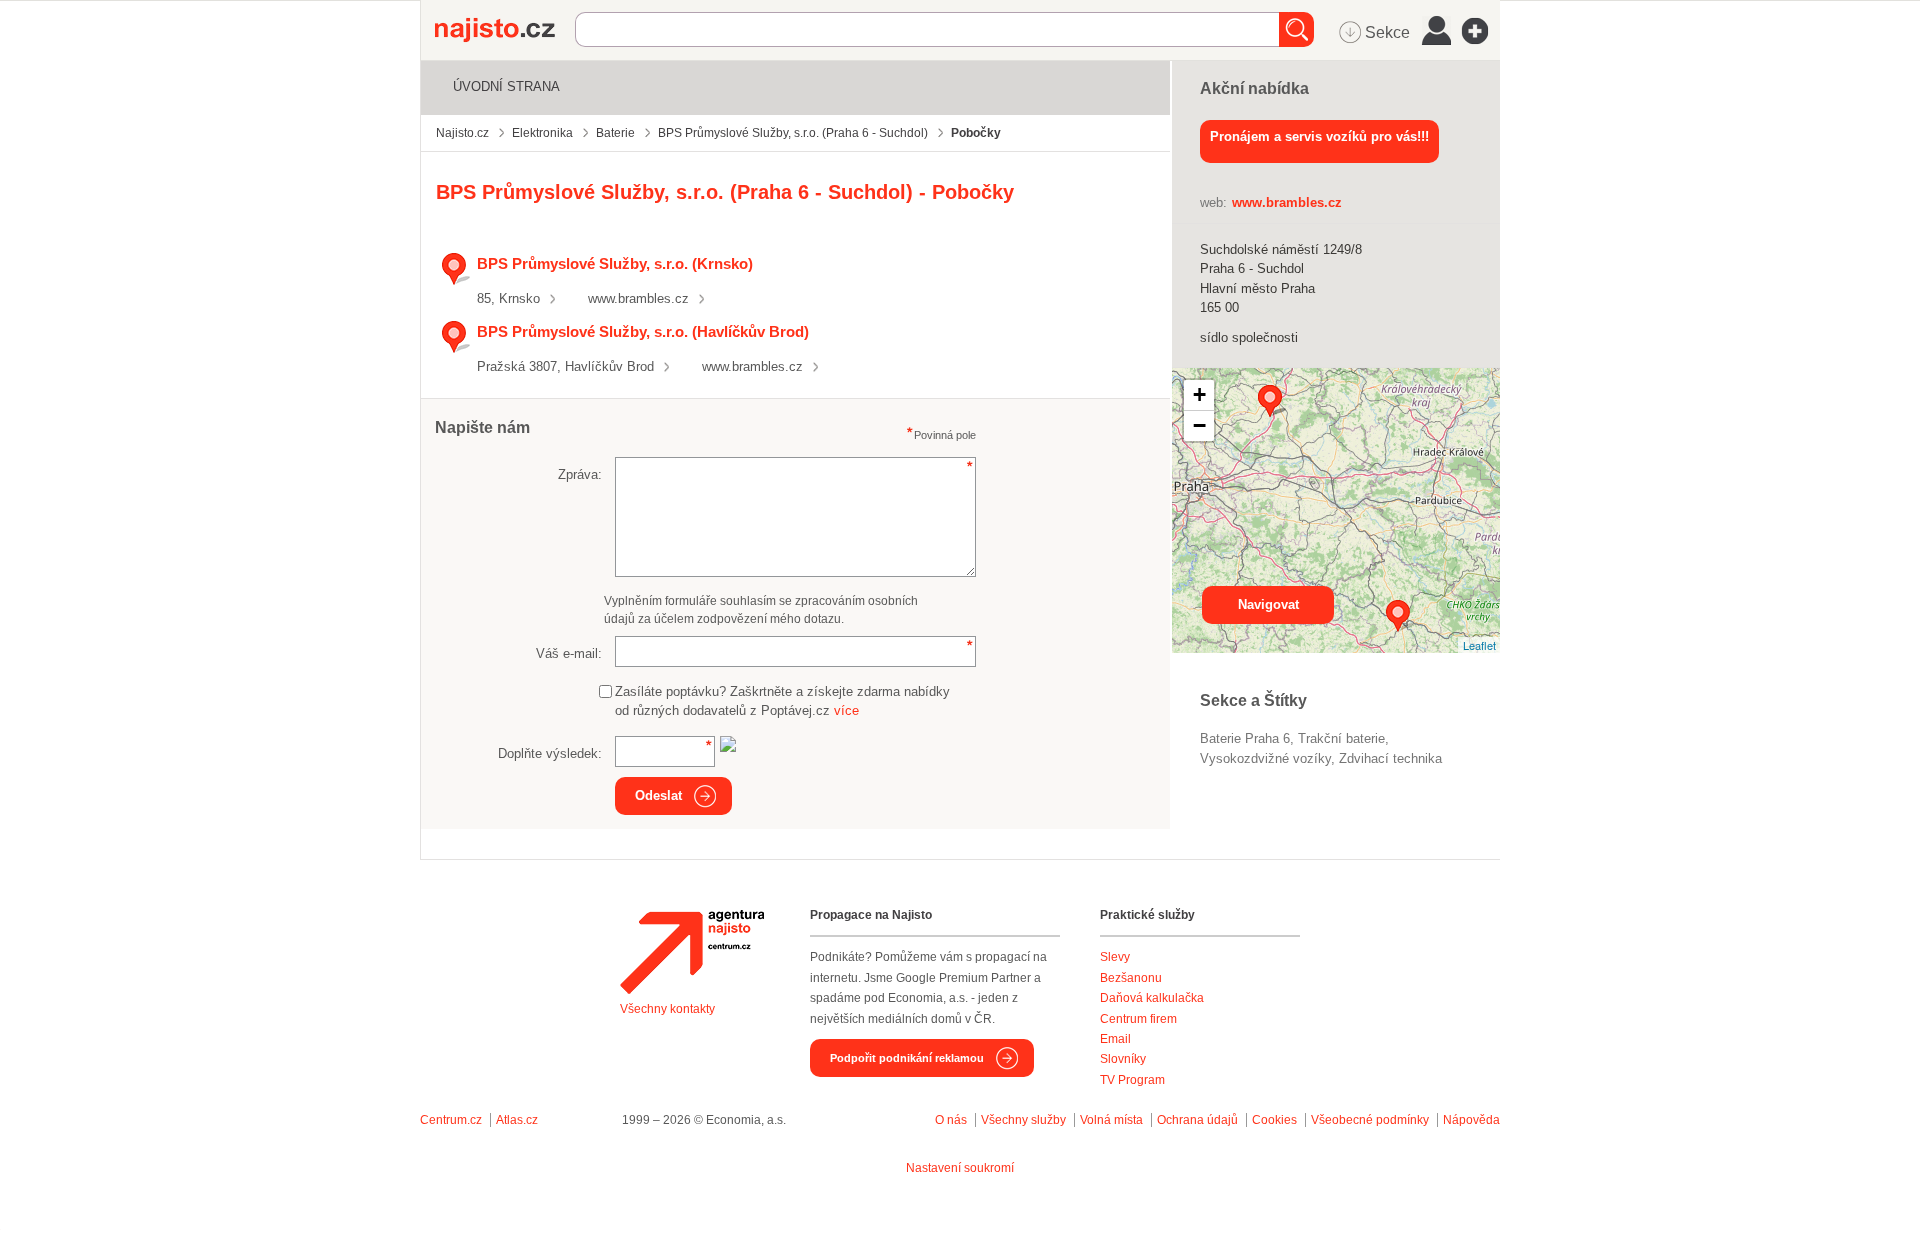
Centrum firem (1138, 1019)
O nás (951, 1120)
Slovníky (1123, 1059)
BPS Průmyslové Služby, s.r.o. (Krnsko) (615, 263)
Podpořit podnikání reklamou (907, 1058)
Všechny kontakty (667, 1009)
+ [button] (1199, 394)
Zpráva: (580, 474)
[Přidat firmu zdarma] (1481, 31)
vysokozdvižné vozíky (1265, 758)
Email (1115, 1039)
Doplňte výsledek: (550, 753)
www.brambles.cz (638, 298)
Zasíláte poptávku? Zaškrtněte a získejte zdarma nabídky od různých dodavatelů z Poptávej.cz (782, 701)
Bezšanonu (1131, 978)
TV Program (1132, 1080)
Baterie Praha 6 (1245, 738)
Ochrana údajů (1197, 1120)
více (846, 710)
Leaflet (1479, 645)
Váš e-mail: (569, 653)
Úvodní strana (506, 86)
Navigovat (1268, 604)
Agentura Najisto (692, 952)
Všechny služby (1025, 1120)
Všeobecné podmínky (1370, 1120)
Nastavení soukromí (960, 1168)
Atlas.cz (517, 1120)
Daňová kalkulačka (1152, 998)
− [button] (1199, 425)
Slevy (1115, 957)
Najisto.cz (505, 30)
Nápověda (1471, 1120)
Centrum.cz (451, 1120)
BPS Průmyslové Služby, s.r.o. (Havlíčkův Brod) (643, 331)
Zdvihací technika (1390, 758)
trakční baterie (1341, 738)
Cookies (1274, 1120)
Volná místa (1111, 1120)
